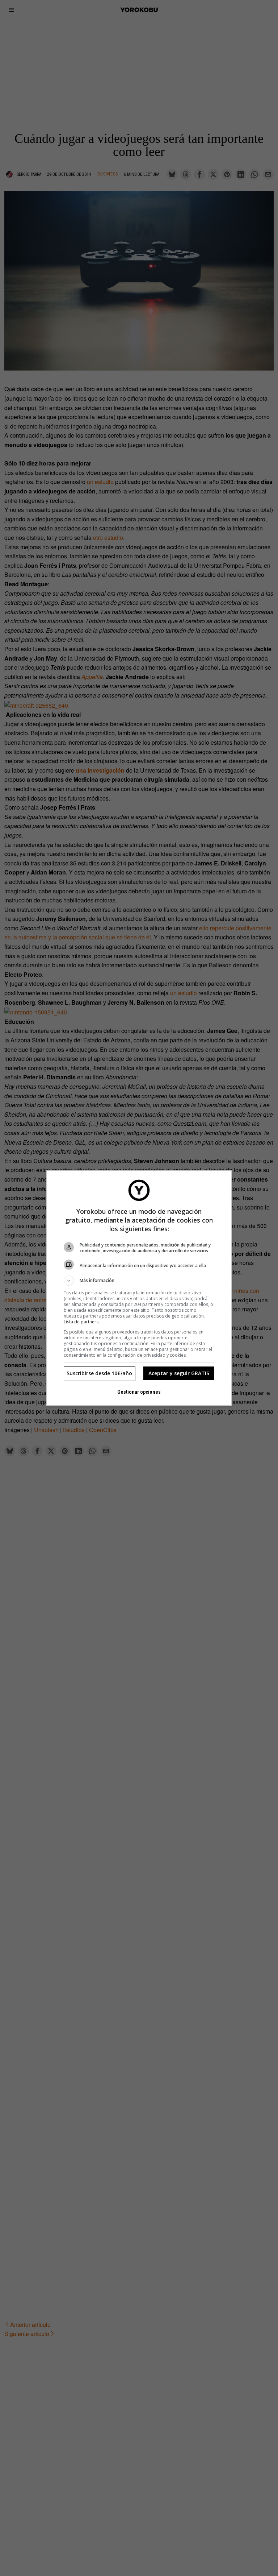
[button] (139, 1281)
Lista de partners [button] (81, 1322)
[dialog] (139, 1288)
